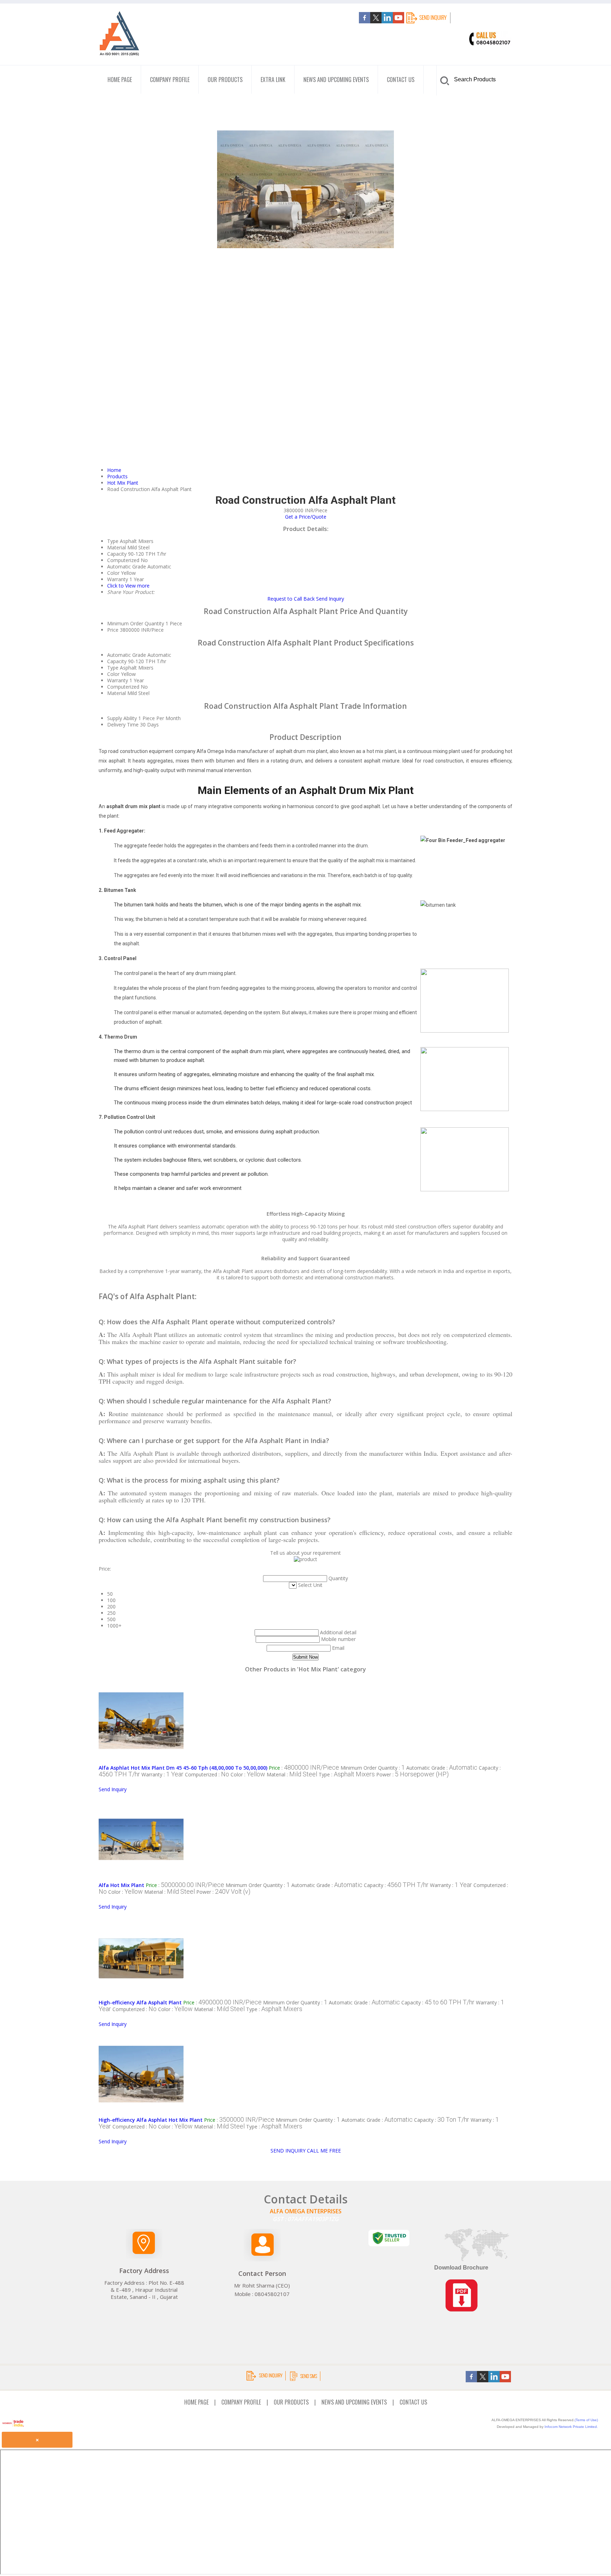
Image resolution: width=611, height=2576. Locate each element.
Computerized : (207, 1774)
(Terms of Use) (586, 2420)
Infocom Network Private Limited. (571, 2427)
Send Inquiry (330, 599)
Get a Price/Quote (306, 517)
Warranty (118, 680)
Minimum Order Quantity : (373, 1768)
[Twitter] (376, 21)
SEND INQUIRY (288, 2151)
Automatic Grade (127, 655)
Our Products (225, 80)
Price (113, 630)
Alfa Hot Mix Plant (121, 1885)
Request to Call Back (291, 599)
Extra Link (273, 80)
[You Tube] (398, 21)
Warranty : (162, 1774)
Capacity (117, 661)
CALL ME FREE (324, 2151)
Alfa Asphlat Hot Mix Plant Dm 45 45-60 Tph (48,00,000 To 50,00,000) (183, 1768)
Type (113, 668)
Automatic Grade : (442, 1768)
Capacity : (396, 1885)
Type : (347, 1774)
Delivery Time (123, 725)
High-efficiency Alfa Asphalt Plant (140, 2002)
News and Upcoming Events (336, 80)
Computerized (123, 687)
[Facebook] (365, 21)
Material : (292, 1774)
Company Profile (170, 80)
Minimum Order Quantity (136, 623)
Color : (248, 1774)
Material (117, 693)
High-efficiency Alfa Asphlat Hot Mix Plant (151, 2120)
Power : (412, 1774)
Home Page (120, 80)
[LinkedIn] (387, 21)
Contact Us (401, 80)
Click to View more (128, 586)
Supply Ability (122, 718)
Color (113, 674)
